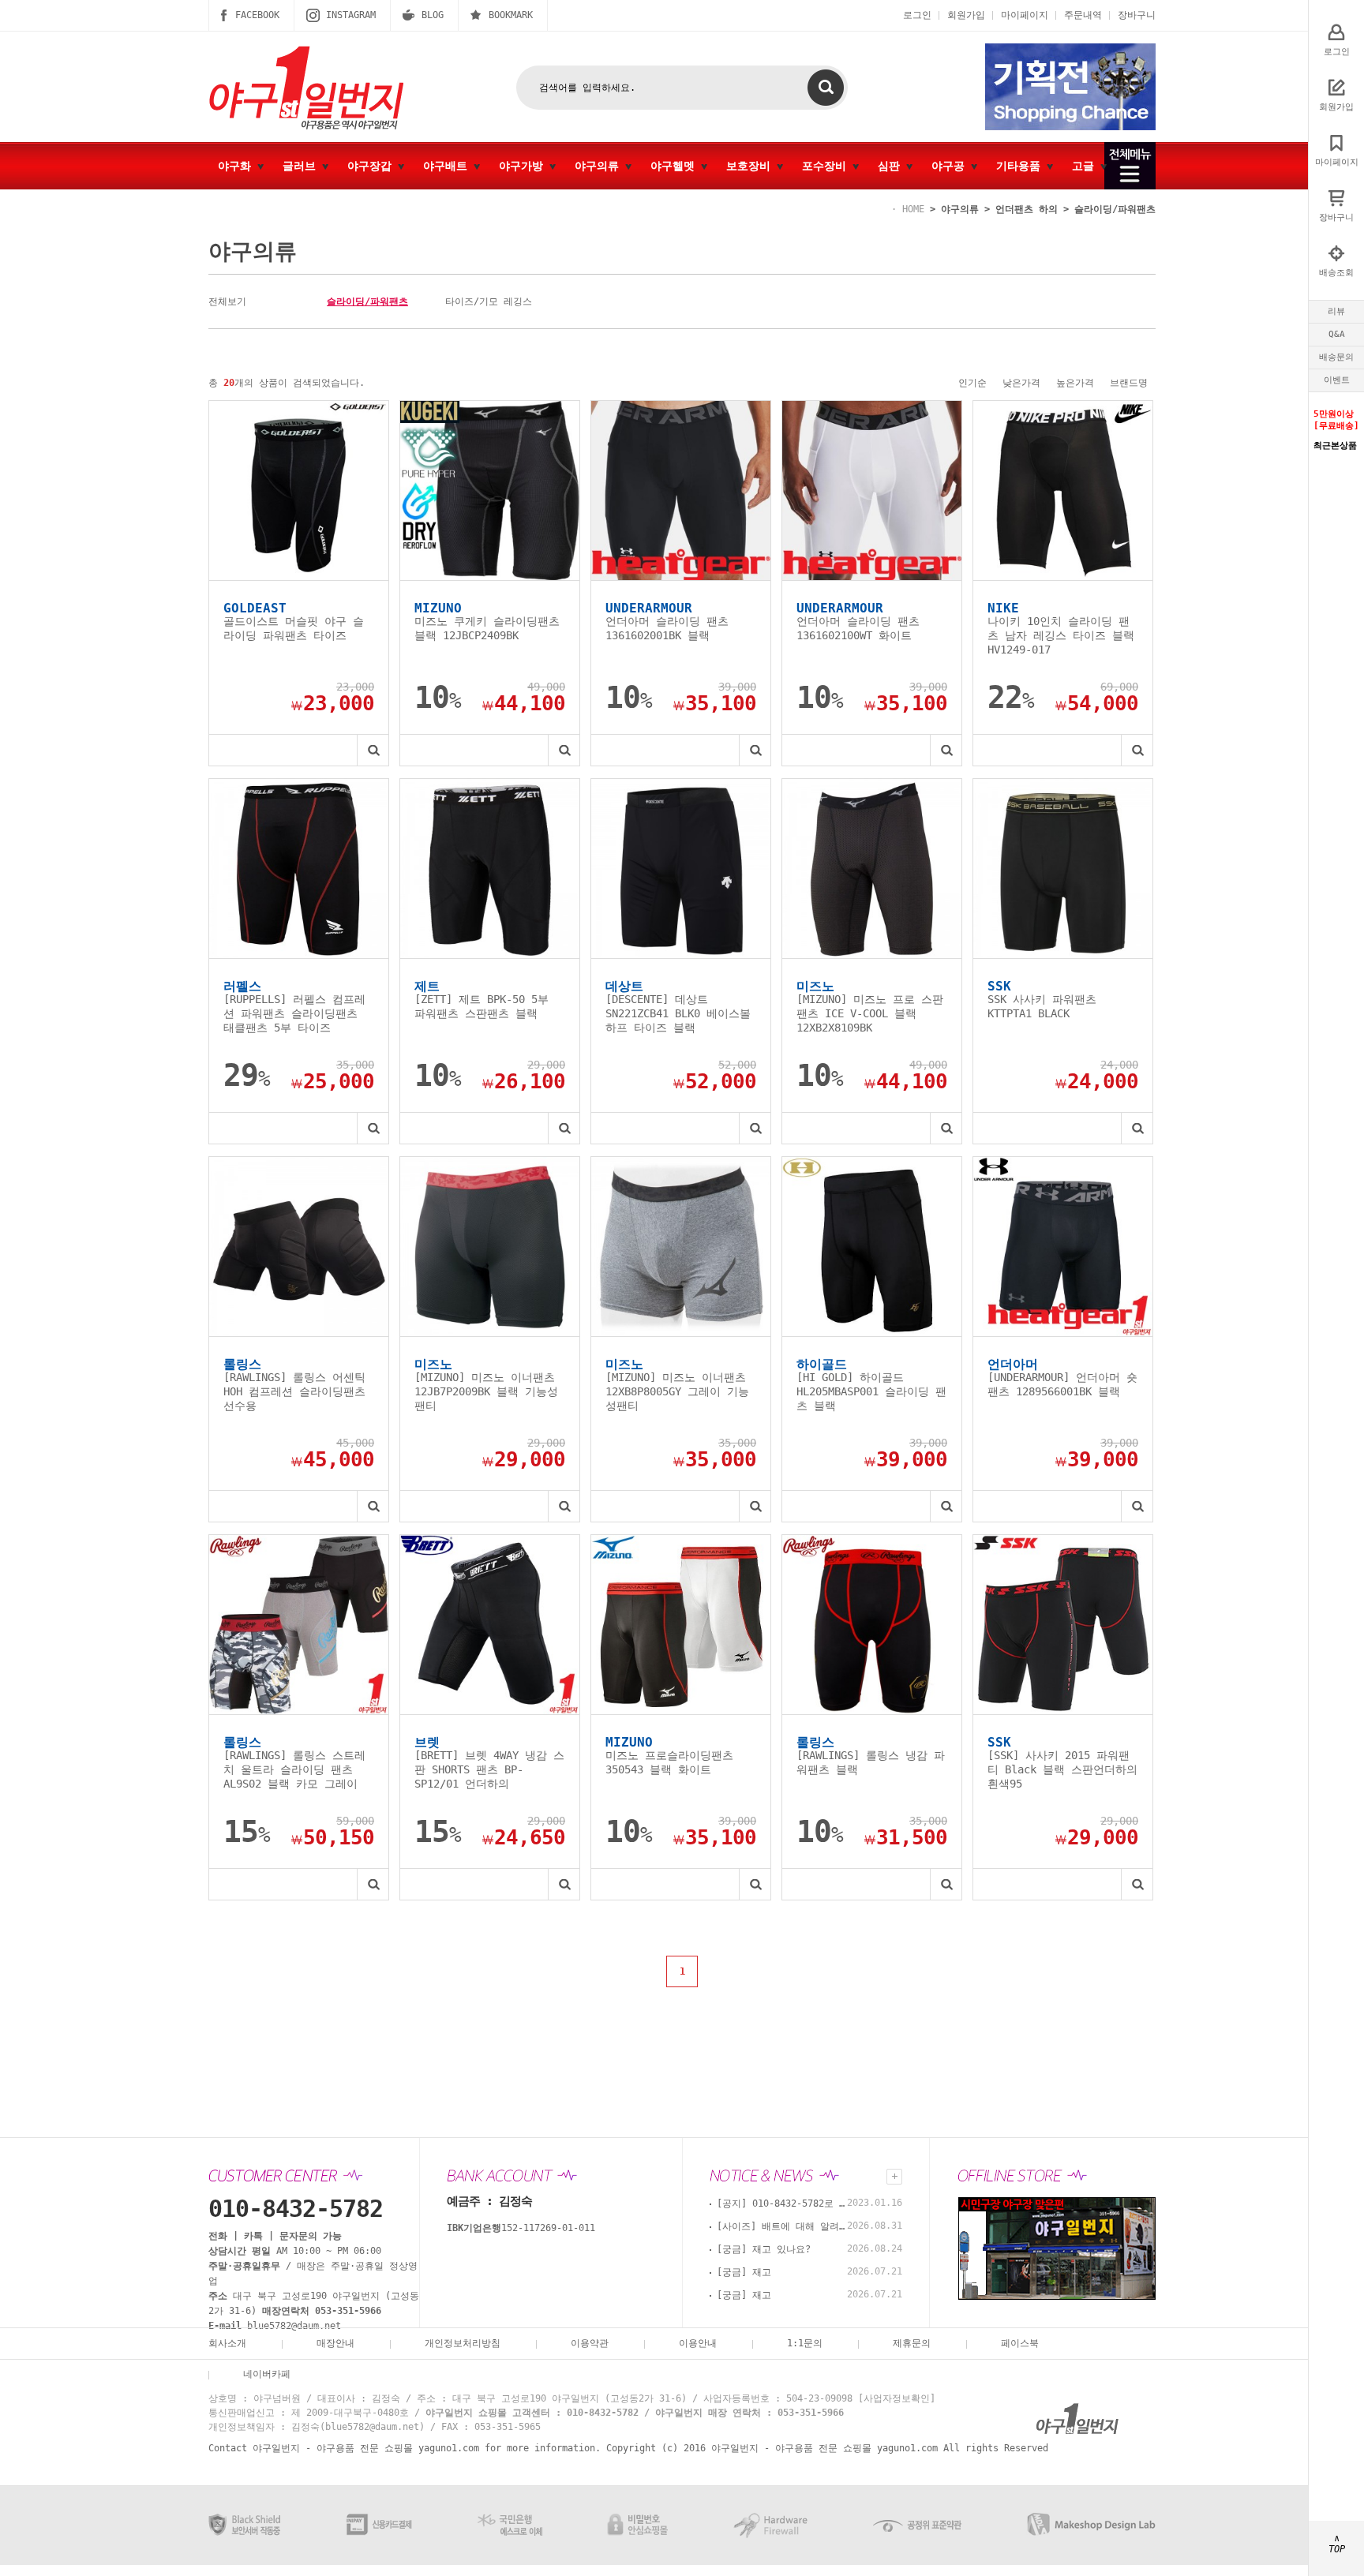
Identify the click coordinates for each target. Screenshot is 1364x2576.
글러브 (302, 166)
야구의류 (600, 166)
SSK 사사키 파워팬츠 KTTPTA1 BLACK (1042, 1006)
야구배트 (448, 166)
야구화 (238, 166)
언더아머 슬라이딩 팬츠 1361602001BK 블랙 (667, 628)
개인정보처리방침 (463, 2343)
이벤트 (1337, 380)
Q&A (1337, 334)
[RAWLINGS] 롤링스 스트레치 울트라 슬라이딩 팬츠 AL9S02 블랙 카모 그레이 (294, 1769)
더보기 (894, 2177)
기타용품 (1021, 166)
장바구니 (1137, 15)
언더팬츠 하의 (1027, 209)
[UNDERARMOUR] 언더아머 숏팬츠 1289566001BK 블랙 (1062, 1384)
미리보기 (373, 750)
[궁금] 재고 (744, 2272)
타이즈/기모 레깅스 (489, 301)
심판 (892, 166)
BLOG (433, 15)
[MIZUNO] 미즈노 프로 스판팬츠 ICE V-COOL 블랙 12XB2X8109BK (870, 1013)
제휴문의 (912, 2343)
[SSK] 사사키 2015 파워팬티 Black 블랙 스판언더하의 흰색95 (1062, 1769)
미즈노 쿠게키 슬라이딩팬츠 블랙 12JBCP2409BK (487, 628)
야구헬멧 (676, 166)
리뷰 (1336, 311)
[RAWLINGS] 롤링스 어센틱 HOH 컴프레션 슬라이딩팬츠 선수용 (294, 1391)
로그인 (917, 15)
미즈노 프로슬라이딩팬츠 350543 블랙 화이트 (669, 1762)
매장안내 (335, 2343)
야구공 (951, 166)
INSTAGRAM (351, 15)
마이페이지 (1025, 15)
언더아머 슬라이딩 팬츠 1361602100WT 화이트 (858, 628)
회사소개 (227, 2343)
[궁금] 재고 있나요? (764, 2249)
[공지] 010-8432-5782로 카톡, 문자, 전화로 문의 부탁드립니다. (784, 2203)
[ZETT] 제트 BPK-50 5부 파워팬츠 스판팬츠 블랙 (482, 1006)
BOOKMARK (511, 15)
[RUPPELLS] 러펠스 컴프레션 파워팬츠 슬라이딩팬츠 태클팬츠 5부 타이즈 (294, 1013)
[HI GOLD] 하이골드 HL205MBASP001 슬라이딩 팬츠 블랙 (871, 1391)
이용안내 (698, 2343)
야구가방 (524, 166)
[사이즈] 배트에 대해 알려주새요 (784, 2226)
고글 (1086, 166)
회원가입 (966, 15)
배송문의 (1336, 357)
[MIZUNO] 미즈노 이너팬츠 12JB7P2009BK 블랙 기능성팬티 (486, 1391)
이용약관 (590, 2343)
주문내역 (1083, 15)
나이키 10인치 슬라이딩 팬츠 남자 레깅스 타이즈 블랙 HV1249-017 (1061, 635)
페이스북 (1020, 2343)
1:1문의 (805, 2343)
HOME (913, 209)
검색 (826, 88)
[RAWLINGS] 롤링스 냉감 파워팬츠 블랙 (871, 1762)
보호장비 (751, 166)
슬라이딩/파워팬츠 (1115, 209)
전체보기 (227, 301)
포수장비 (827, 166)
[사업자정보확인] (897, 2398)
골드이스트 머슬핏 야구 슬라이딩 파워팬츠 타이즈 (294, 628)
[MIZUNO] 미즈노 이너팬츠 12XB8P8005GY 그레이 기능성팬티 (677, 1391)
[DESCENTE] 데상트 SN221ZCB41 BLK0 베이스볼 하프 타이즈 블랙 (678, 1013)
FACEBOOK (257, 15)
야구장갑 (373, 166)
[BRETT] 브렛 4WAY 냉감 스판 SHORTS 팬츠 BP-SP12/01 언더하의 (489, 1769)
